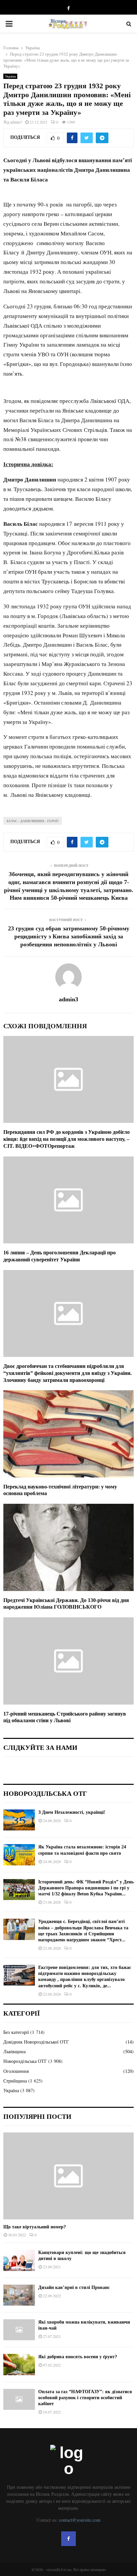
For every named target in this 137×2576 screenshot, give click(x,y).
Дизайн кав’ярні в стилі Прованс (74, 2287)
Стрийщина (15, 2081)
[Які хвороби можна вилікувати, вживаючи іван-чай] (19, 2330)
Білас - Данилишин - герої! (33, 821)
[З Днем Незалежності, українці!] (19, 1820)
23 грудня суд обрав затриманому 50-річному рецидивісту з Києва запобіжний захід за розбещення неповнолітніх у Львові (69, 936)
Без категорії (16, 2032)
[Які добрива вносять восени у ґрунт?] (19, 2364)
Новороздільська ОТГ (25, 2061)
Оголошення (16, 2071)
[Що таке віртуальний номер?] (68, 2176)
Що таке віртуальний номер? (35, 2227)
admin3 (16, 122)
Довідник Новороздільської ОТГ (36, 2042)
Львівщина (14, 2051)
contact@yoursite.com (80, 2520)
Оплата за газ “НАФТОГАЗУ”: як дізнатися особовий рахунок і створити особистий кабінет (85, 2398)
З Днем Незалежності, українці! (72, 1812)
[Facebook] (68, 2539)
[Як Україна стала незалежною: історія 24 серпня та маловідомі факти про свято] (19, 1855)
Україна (10, 76)
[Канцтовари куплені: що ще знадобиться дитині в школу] (19, 2260)
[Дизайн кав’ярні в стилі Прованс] (19, 2295)
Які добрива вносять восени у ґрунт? (78, 2357)
